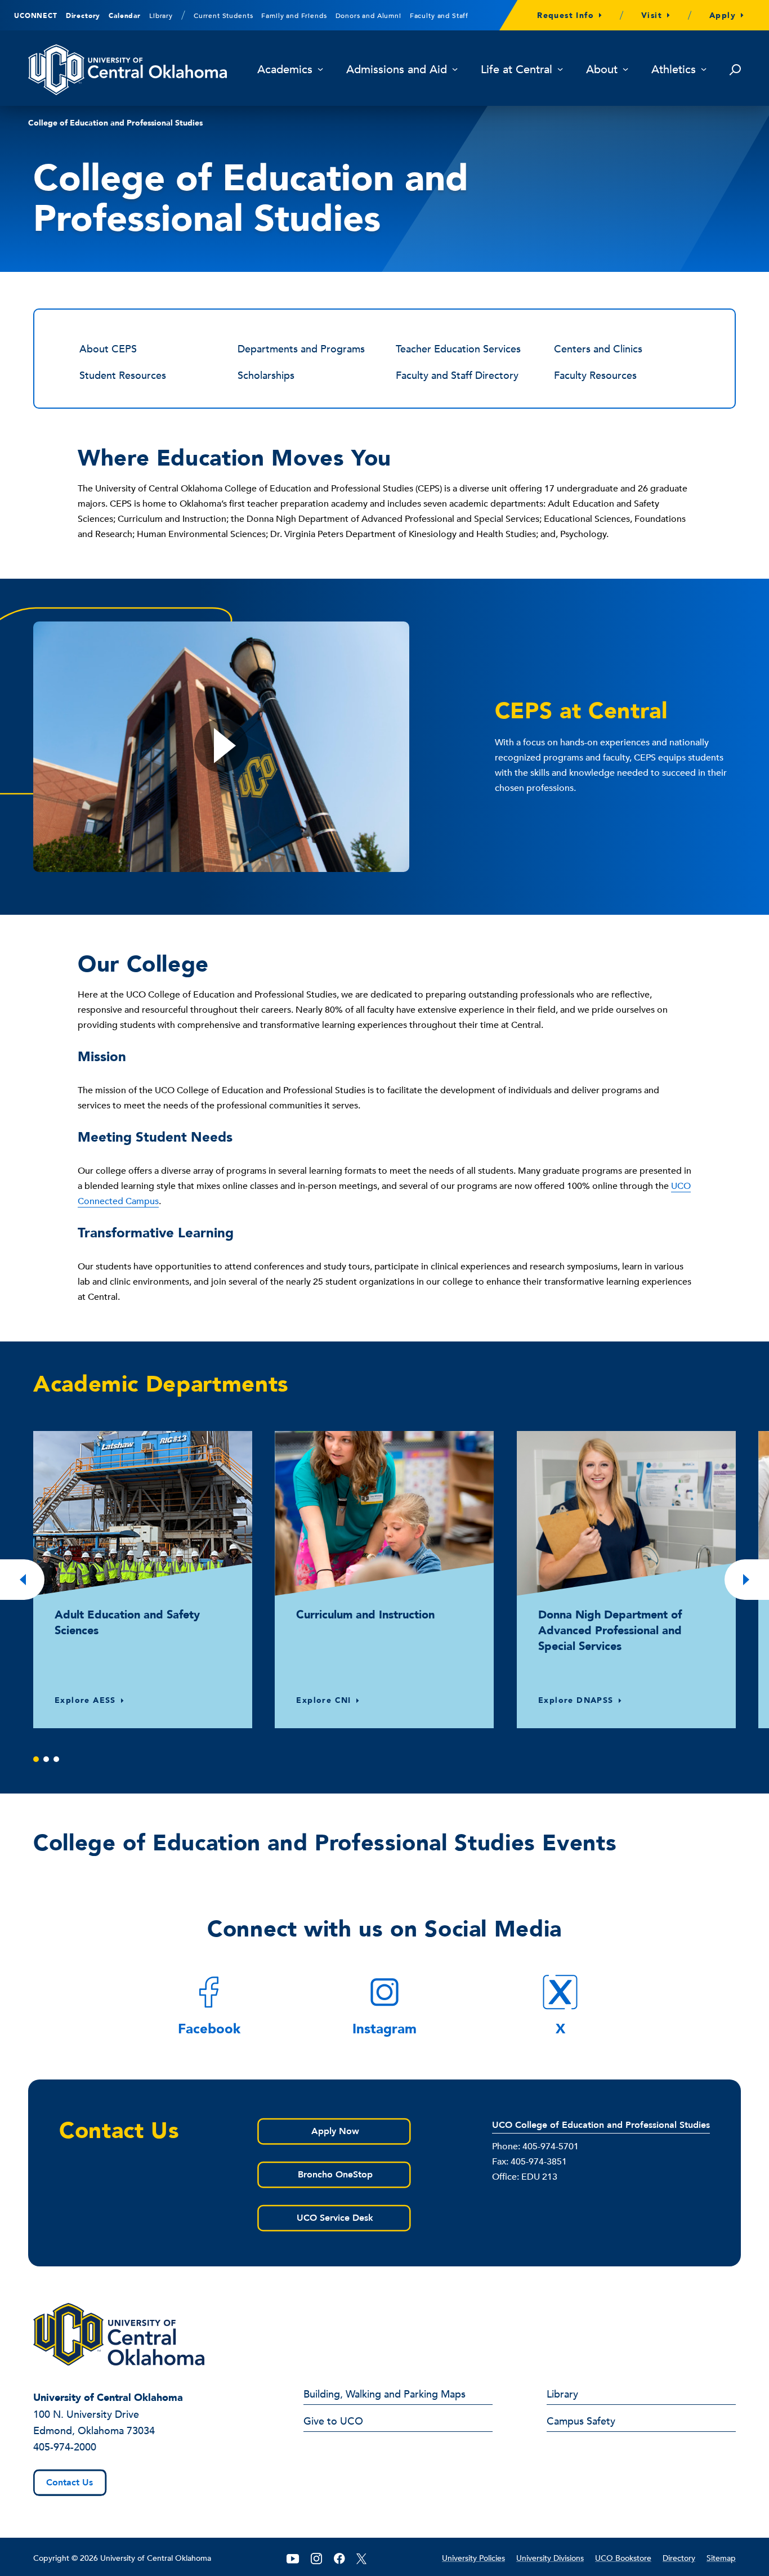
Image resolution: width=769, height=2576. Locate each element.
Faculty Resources (595, 376)
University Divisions (550, 2558)
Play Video (221, 747)
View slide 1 (36, 1759)
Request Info (565, 15)
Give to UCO (333, 2422)
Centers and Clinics (598, 349)
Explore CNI (323, 1700)
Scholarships (266, 376)
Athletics (674, 70)
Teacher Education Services (458, 349)
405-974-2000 (65, 2447)
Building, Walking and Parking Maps (384, 2395)
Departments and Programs (301, 349)
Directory (83, 16)
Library (161, 16)
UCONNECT (36, 16)
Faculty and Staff (439, 16)
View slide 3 (56, 1759)
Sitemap (721, 2558)
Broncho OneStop (335, 2175)
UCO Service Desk (335, 2218)
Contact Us (70, 2483)
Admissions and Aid (397, 70)
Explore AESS (85, 1700)
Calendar (125, 16)
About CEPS (108, 349)
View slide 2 (46, 1759)
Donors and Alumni (368, 16)
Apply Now (335, 2131)
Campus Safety (581, 2422)
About (602, 70)
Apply (723, 15)
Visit (652, 15)
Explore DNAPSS (576, 1700)
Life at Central (517, 70)
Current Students (223, 16)
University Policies (473, 2558)
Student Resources (123, 376)
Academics (285, 70)
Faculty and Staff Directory (457, 376)
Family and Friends (294, 16)
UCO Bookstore (623, 2558)
